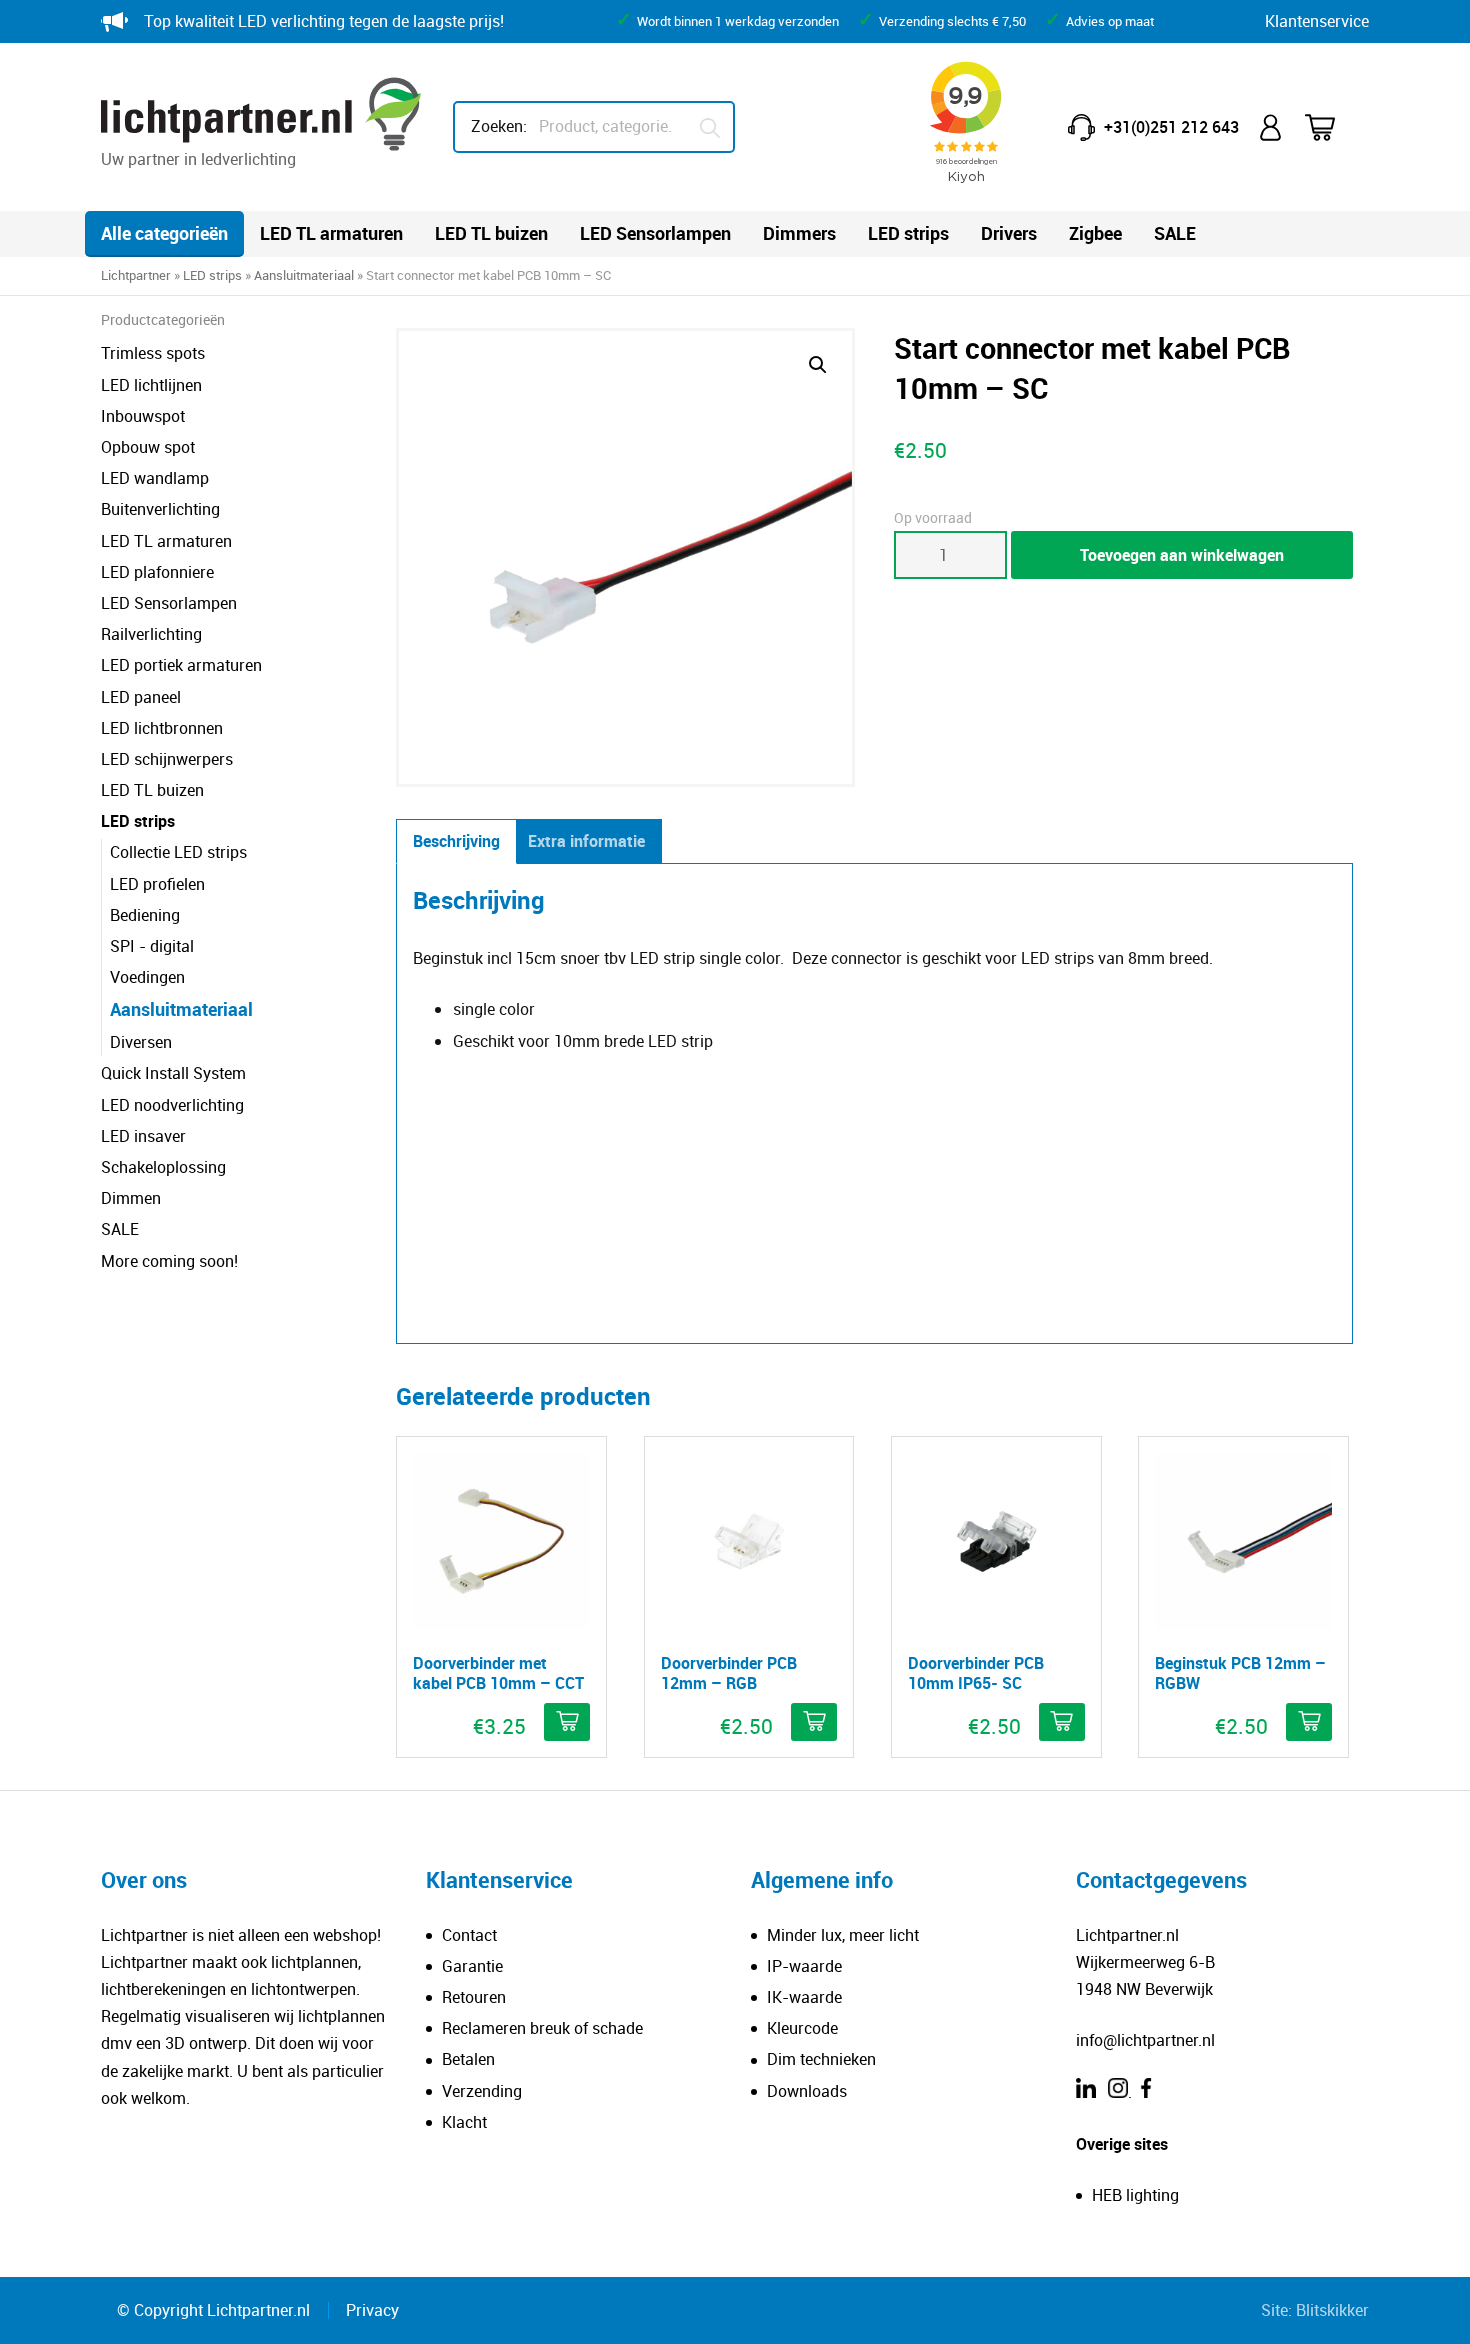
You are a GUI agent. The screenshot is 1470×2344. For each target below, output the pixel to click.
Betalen (468, 2059)
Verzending (482, 2091)
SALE (1175, 233)
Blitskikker (1332, 2310)
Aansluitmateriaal (304, 275)
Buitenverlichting (160, 509)
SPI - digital (152, 946)
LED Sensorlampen (655, 233)
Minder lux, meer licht (843, 1935)
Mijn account (1272, 127)
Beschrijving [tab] (456, 841)
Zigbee (1095, 233)
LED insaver (143, 1136)
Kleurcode (802, 2028)
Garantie (472, 1966)
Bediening (145, 915)
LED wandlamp (155, 478)
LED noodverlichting (172, 1105)
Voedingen (147, 977)
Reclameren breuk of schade (542, 2028)
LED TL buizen (491, 233)
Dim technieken (821, 2059)
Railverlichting (151, 634)
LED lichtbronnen (162, 728)
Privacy (372, 2310)
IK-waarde (804, 1997)
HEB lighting (1135, 2195)
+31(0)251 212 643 (1171, 127)
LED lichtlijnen (151, 385)
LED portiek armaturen (181, 665)
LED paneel (141, 697)
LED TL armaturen (331, 233)
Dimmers (799, 233)
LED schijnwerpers (167, 759)
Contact (469, 1935)
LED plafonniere (157, 572)
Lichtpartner (136, 275)
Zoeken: (499, 126)
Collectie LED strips (178, 852)
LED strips (908, 233)
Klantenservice (1317, 21)
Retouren (474, 1997)
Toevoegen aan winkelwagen (1182, 555)
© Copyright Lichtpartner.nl (213, 2310)
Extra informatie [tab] (586, 841)
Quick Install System (173, 1073)
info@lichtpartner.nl (1145, 2040)
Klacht (464, 2122)
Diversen (141, 1042)
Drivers (1009, 233)
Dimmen (131, 1198)
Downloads (807, 2091)
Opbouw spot (148, 447)
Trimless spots (153, 353)
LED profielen (157, 884)
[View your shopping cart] (1333, 127)
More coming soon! (169, 1261)
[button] (818, 365)
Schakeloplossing (163, 1167)
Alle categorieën (164, 233)
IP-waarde (804, 1966)
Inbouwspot (143, 416)
